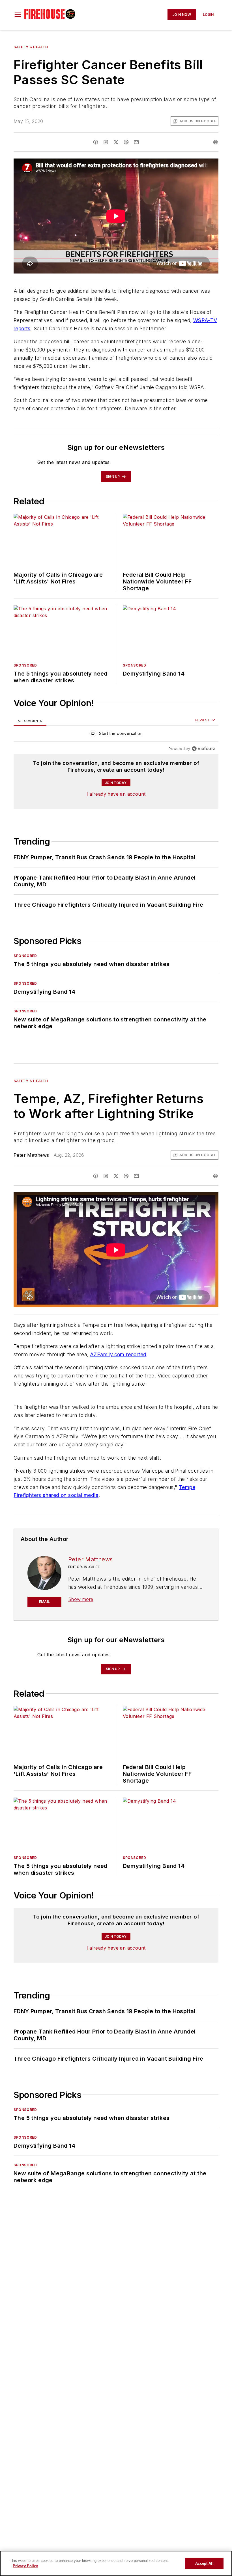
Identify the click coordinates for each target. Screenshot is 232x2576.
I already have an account (116, 794)
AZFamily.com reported (118, 1354)
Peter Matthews (31, 1155)
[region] (116, 735)
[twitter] (116, 142)
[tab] (30, 721)
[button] (18, 15)
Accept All (204, 2563)
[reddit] (126, 142)
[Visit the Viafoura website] (204, 749)
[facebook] (96, 142)
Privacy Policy (25, 2566)
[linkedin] (106, 142)
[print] (216, 142)
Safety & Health (31, 47)
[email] (136, 142)
